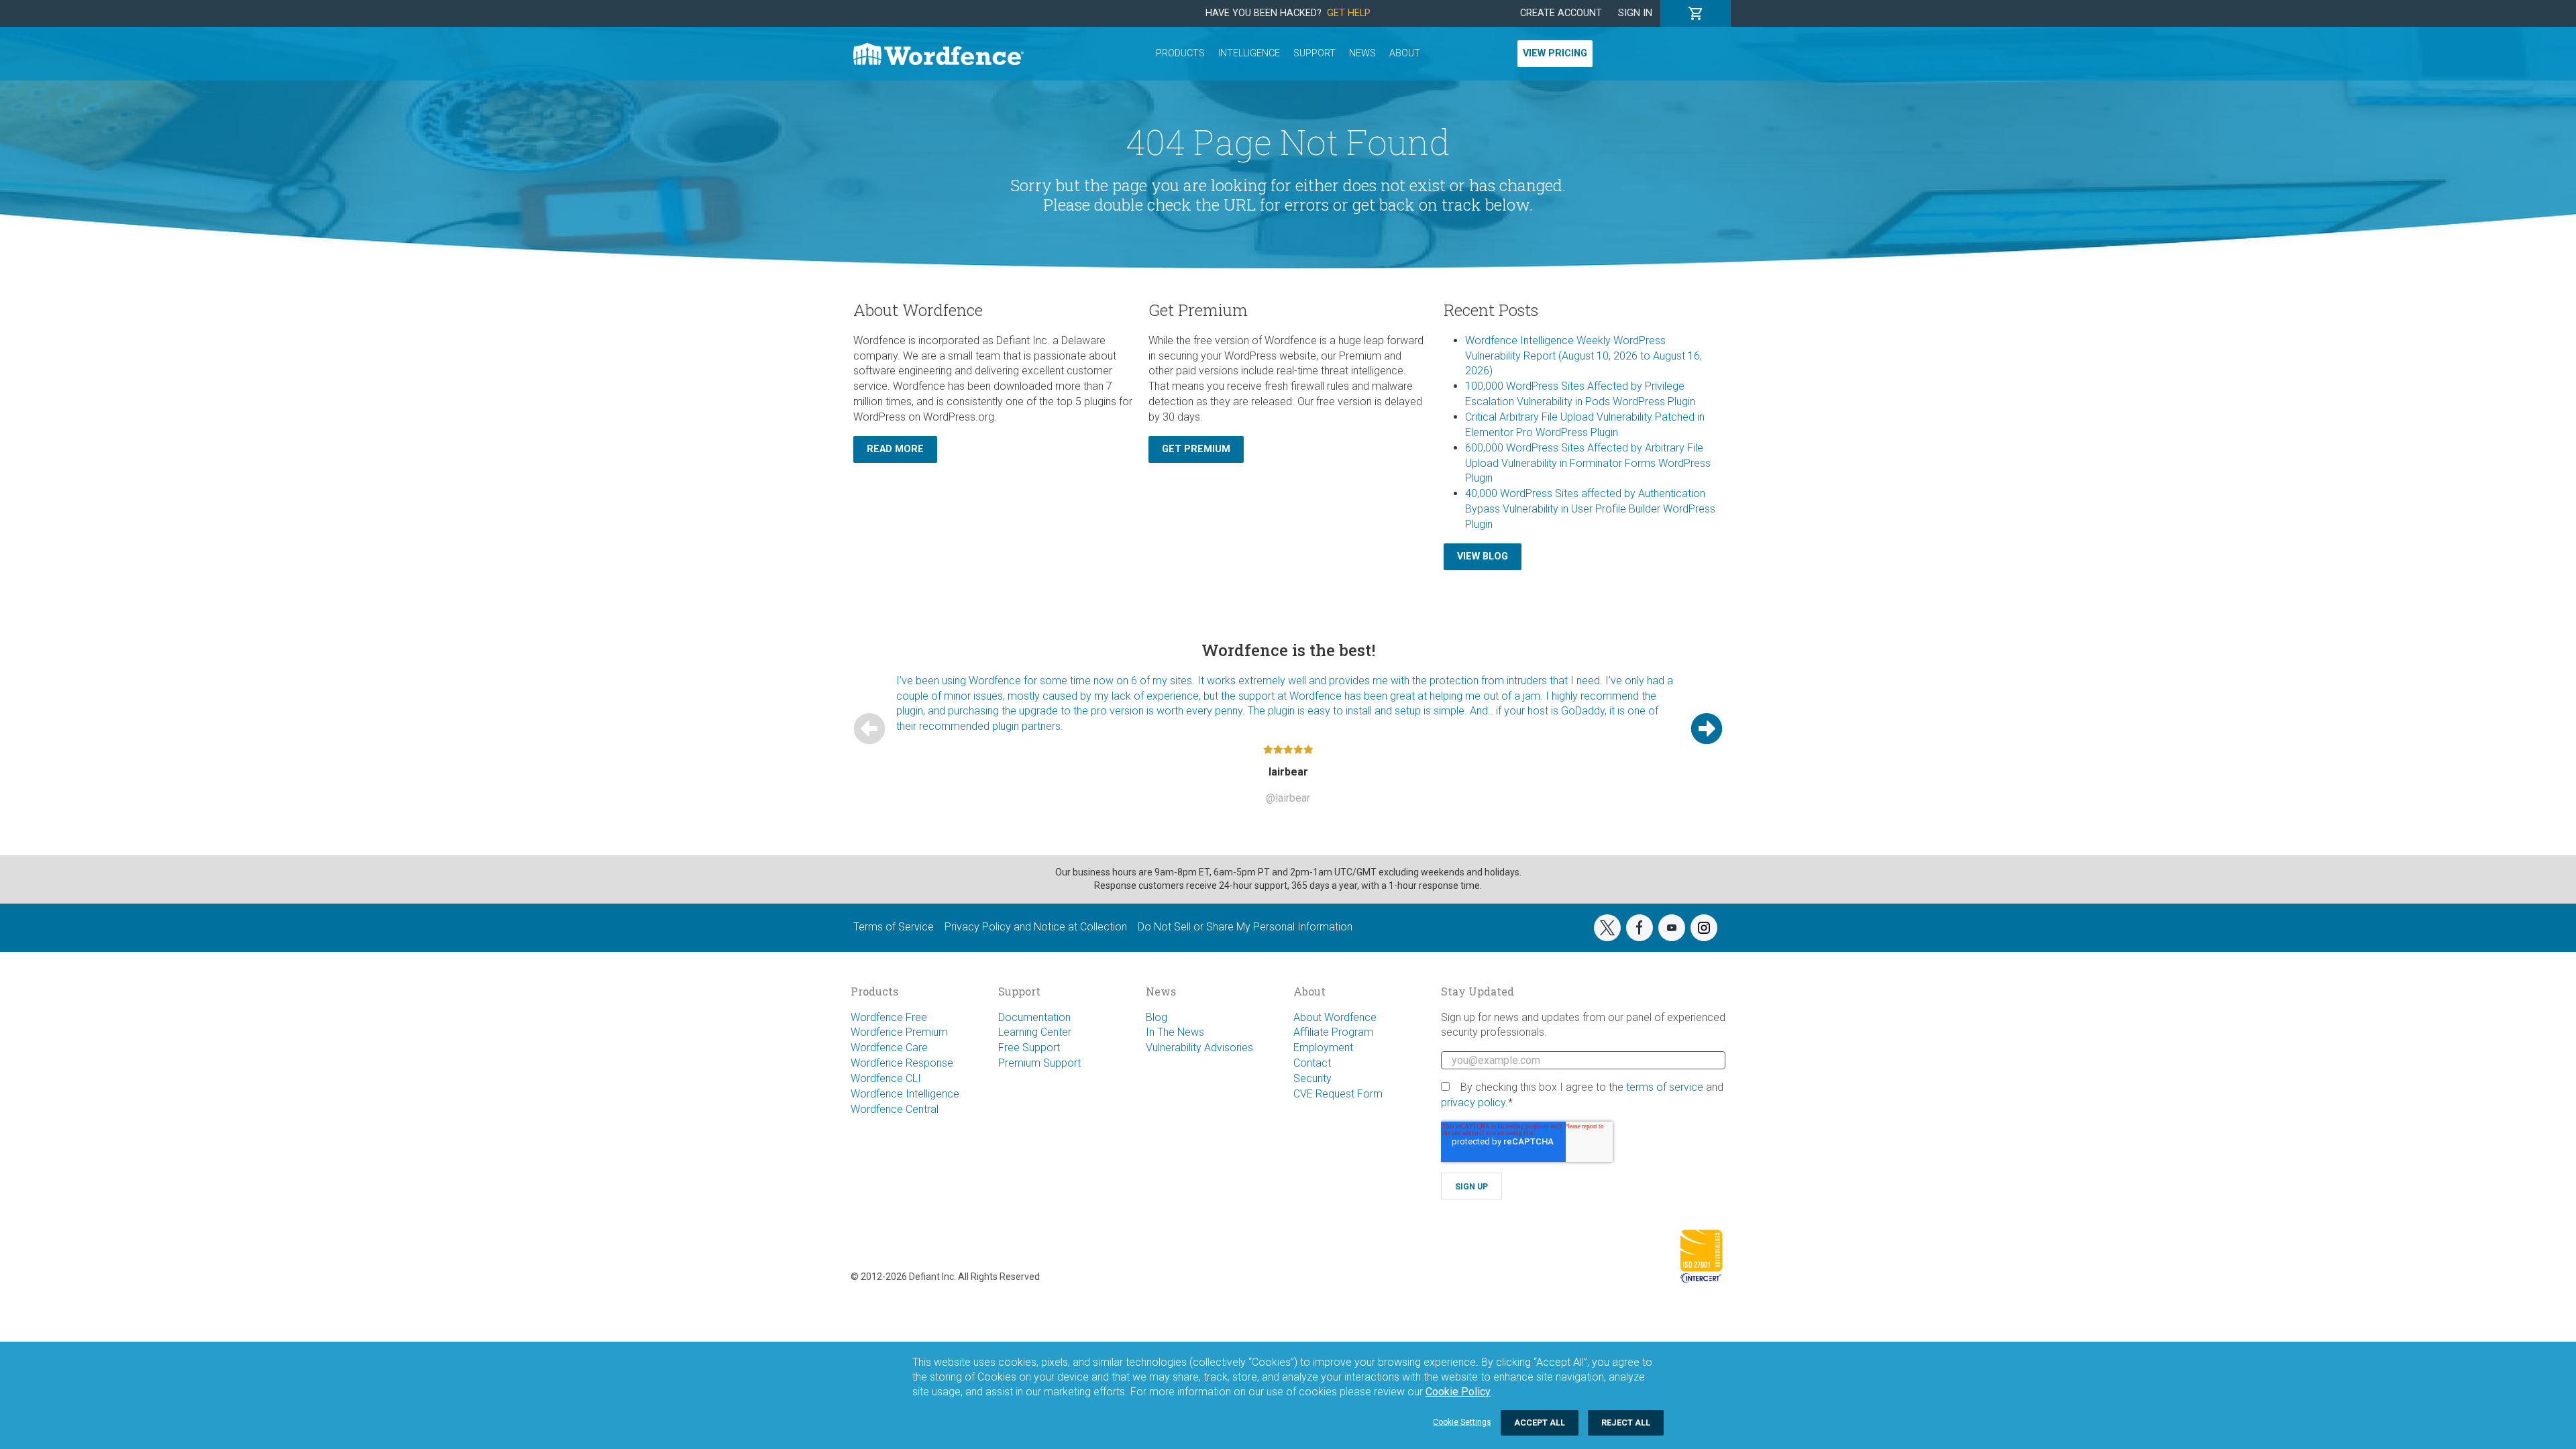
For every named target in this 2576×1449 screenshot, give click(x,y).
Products (1180, 53)
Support (1314, 53)
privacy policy (1473, 1103)
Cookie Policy (1458, 1392)
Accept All (1540, 1423)
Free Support (1029, 1048)
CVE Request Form (1338, 1094)
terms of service (1665, 1087)
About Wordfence (1335, 1017)
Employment (1323, 1048)
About (1405, 53)
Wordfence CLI (886, 1078)
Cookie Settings (1462, 1422)
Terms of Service (894, 927)
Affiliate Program (1333, 1032)
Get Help (1349, 13)
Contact (1312, 1063)
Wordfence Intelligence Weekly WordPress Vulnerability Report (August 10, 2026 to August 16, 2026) (1584, 356)
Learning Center (1035, 1032)
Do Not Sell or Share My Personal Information (1245, 927)
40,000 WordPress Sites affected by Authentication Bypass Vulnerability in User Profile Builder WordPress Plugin (1590, 509)
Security (1312, 1078)
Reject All (1626, 1423)
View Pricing (1555, 53)
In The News (1175, 1032)
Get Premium (1196, 449)
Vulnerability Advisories (1199, 1048)
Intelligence (1249, 53)
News (1362, 53)
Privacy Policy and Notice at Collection (1036, 927)
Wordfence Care (889, 1048)
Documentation (1034, 1017)
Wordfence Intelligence (905, 1094)
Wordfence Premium (899, 1032)
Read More (895, 449)
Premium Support (1039, 1063)
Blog (1157, 1017)
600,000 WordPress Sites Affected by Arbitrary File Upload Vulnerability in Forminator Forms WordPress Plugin (1588, 463)
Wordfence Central (895, 1109)
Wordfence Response (902, 1063)
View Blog (1483, 556)
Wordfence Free (889, 1017)
